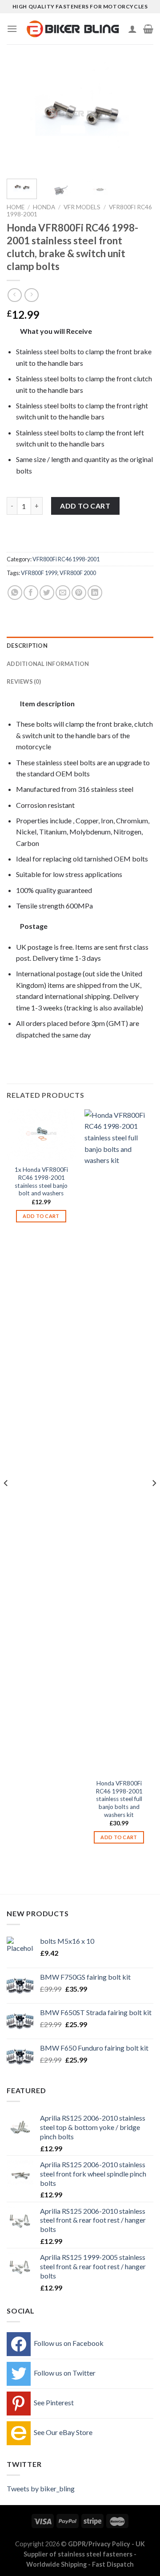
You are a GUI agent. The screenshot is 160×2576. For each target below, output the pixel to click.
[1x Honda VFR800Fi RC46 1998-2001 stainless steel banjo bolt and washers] (41, 1135)
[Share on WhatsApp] (15, 593)
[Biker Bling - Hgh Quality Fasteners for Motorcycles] (73, 29)
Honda (44, 207)
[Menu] (12, 29)
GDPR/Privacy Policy (99, 2544)
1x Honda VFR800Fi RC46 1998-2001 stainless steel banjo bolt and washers (41, 1181)
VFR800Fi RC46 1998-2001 (66, 559)
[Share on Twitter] (47, 593)
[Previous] (21, 117)
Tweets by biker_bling (41, 2488)
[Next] (139, 117)
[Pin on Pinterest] (79, 593)
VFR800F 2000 (78, 573)
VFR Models (82, 207)
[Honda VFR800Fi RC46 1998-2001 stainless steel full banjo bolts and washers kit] (119, 1442)
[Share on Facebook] (31, 593)
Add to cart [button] (41, 1216)
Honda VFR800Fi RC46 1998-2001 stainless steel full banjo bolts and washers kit (119, 1799)
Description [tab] (27, 646)
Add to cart (85, 506)
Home (16, 207)
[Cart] (148, 29)
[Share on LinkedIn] (95, 593)
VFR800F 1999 (39, 573)
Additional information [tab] (48, 664)
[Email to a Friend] (63, 593)
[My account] (132, 29)
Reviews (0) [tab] (24, 681)
